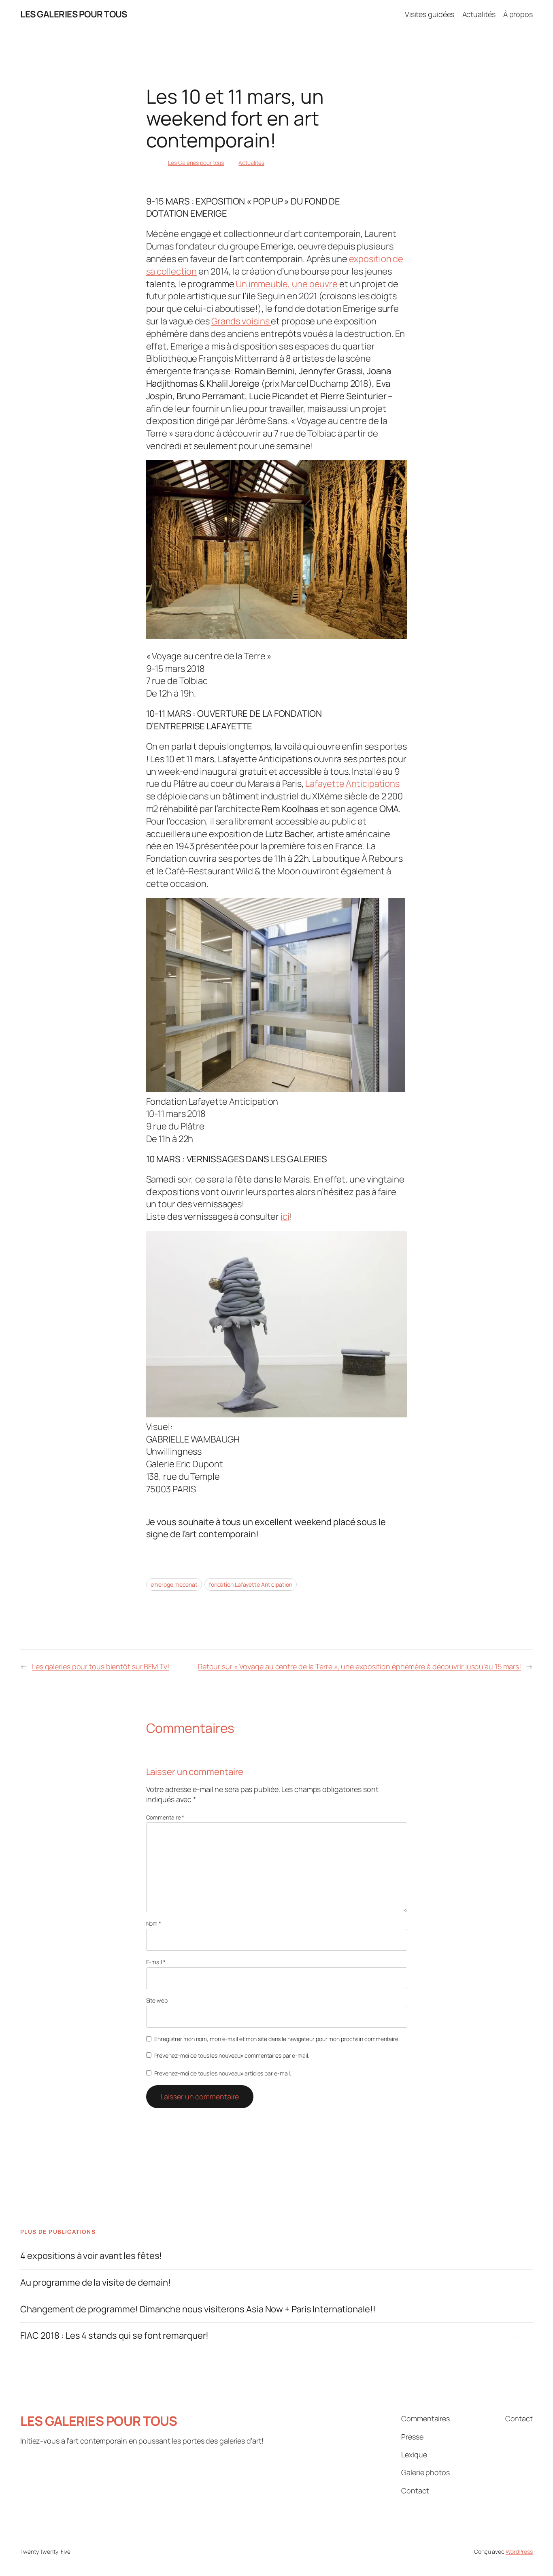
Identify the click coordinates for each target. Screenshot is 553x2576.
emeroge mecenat (174, 1584)
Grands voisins (241, 321)
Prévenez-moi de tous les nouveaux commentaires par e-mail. (232, 2055)
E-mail (156, 1962)
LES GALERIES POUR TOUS (73, 14)
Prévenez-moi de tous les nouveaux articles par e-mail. (223, 2073)
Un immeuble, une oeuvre (287, 284)
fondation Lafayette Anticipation (251, 1584)
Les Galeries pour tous (196, 163)
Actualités (251, 163)
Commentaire (165, 1817)
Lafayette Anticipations (352, 784)
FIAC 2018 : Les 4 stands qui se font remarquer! (114, 2336)
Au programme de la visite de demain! (95, 2283)
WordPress (519, 2551)
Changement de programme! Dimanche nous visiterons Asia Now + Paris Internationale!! (198, 2309)
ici (285, 1217)
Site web (157, 2000)
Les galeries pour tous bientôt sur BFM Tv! (101, 1666)
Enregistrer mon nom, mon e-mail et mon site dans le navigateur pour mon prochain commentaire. (277, 2039)
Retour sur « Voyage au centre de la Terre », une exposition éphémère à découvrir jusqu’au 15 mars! (359, 1666)
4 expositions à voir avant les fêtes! (91, 2256)
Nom (154, 1923)
